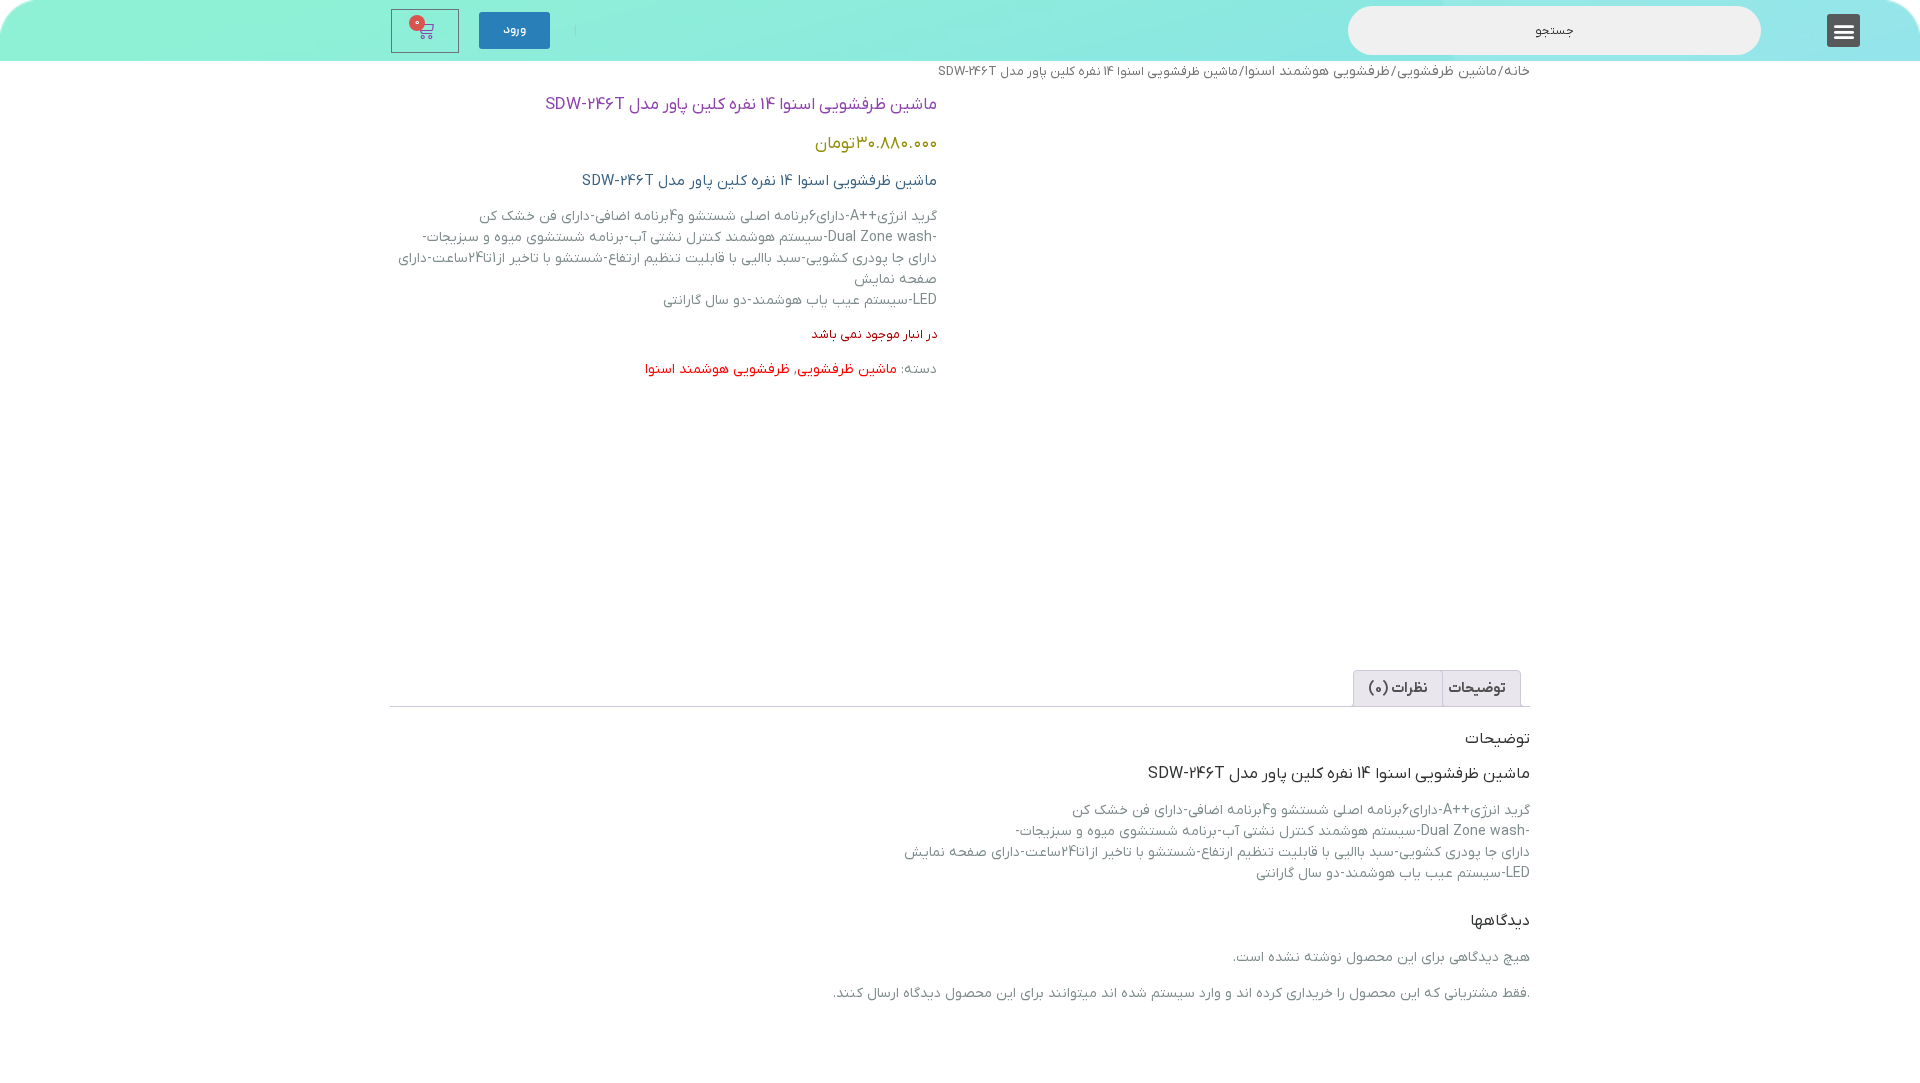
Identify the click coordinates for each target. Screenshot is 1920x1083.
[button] (1843, 30)
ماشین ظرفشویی (1447, 71)
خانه (1517, 71)
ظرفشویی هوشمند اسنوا (1317, 71)
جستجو (1554, 31)
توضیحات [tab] (1477, 688)
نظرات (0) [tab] (1398, 688)
